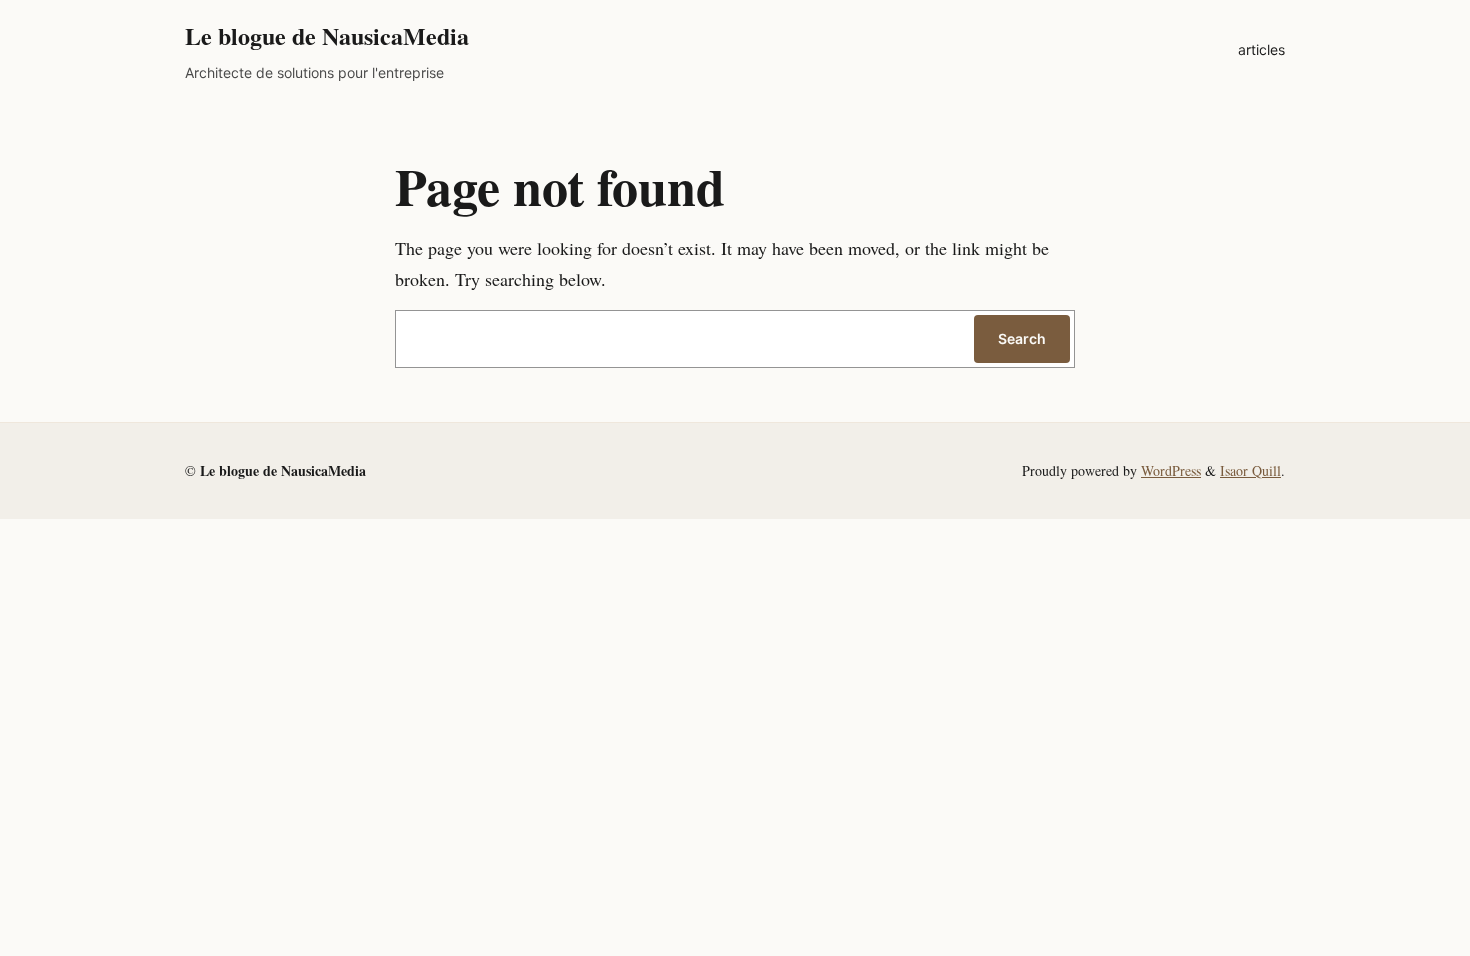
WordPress (1171, 470)
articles (1261, 49)
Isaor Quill (1250, 470)
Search (1022, 338)
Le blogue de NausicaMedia (327, 35)
